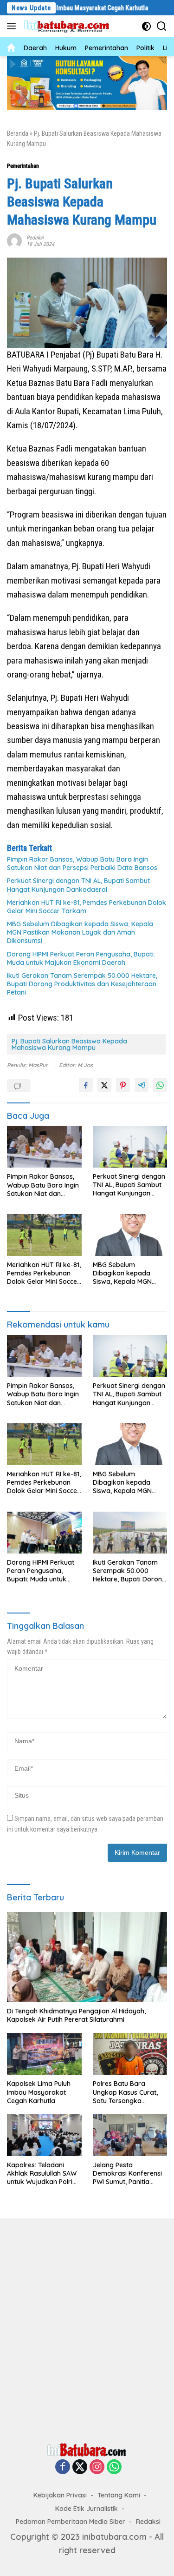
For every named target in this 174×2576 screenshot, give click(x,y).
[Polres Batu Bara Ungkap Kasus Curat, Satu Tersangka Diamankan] (130, 2054)
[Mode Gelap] (146, 26)
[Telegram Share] (142, 1085)
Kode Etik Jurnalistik (87, 2509)
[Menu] (13, 26)
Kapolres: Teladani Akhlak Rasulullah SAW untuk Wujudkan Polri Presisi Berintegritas (42, 2174)
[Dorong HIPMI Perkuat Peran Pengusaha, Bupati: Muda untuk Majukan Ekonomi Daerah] (44, 1533)
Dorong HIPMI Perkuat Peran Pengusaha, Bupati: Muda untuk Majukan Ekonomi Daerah (81, 958)
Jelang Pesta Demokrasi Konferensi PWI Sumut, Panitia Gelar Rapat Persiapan (129, 2174)
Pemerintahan (23, 166)
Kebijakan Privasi (60, 2495)
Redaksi (35, 238)
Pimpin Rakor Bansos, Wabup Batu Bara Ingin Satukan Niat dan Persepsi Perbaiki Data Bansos (82, 863)
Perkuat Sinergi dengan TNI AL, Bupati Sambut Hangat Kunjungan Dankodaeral (78, 885)
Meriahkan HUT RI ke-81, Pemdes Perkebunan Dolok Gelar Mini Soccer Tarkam (87, 907)
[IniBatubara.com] (69, 26)
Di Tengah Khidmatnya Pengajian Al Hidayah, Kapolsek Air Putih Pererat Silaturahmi (76, 2015)
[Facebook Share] (86, 1085)
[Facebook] (63, 2467)
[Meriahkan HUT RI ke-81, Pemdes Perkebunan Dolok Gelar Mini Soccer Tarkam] (44, 1235)
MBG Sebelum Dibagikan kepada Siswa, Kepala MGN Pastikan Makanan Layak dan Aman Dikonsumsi (80, 932)
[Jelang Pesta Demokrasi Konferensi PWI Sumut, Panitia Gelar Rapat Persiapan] (130, 2135)
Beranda (18, 133)
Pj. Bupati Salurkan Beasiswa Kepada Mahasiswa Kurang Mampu (69, 1044)
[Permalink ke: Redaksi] (14, 240)
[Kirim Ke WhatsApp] (160, 1085)
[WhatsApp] (114, 2467)
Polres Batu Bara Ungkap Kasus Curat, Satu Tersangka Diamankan (125, 2092)
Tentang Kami (119, 2495)
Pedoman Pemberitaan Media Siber (71, 2522)
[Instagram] (97, 2467)
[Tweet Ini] (104, 1085)
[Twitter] (80, 2467)
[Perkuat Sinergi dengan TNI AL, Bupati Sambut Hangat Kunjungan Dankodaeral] (130, 1147)
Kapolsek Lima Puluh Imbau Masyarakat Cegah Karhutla (39, 2092)
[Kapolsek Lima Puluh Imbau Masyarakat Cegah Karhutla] (44, 2054)
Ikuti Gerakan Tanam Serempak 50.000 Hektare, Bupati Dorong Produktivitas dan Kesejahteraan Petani (82, 984)
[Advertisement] (87, 2328)
